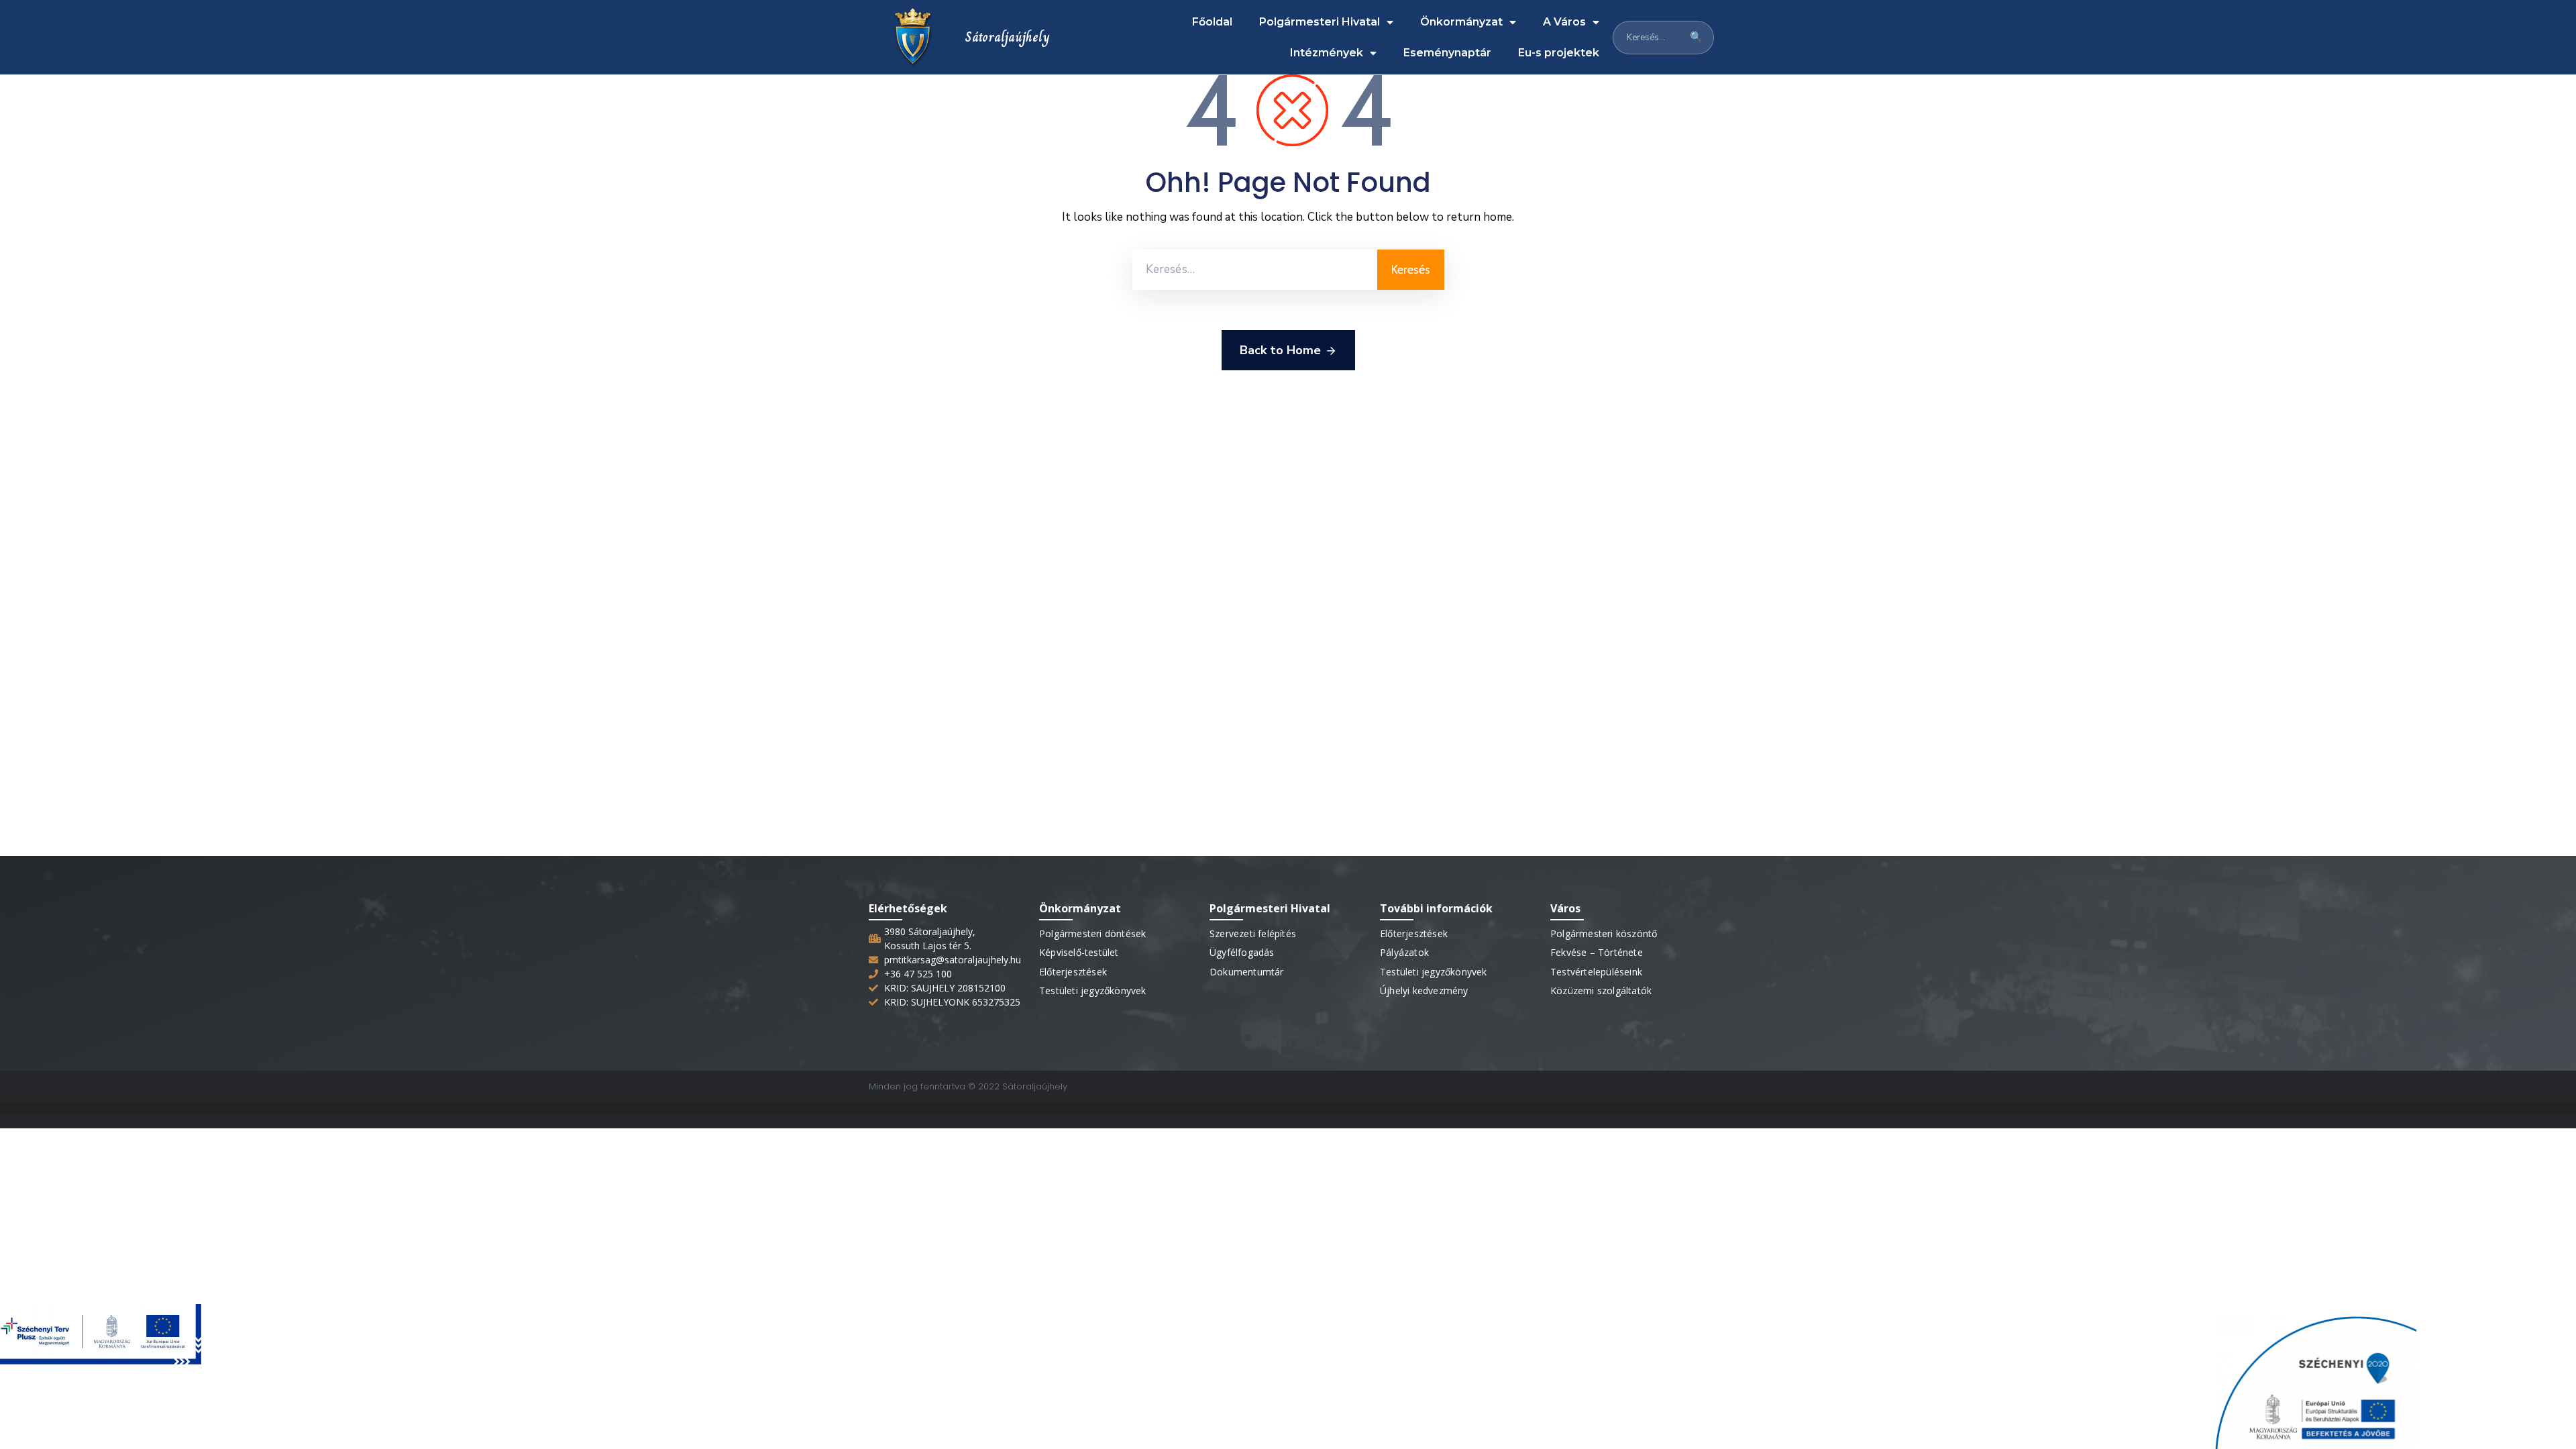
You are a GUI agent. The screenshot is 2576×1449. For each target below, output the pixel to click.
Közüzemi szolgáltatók (1601, 990)
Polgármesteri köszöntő (1604, 933)
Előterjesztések (1073, 972)
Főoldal (1212, 22)
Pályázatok (1404, 952)
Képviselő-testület (1079, 952)
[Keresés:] (1255, 270)
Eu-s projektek (1559, 53)
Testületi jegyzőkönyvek (1093, 990)
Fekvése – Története (1597, 952)
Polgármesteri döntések (1092, 933)
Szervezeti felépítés (1253, 933)
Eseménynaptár (1447, 53)
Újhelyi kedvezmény (1424, 990)
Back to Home (1280, 350)
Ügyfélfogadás (1242, 952)
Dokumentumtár (1247, 972)
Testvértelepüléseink (1596, 972)
